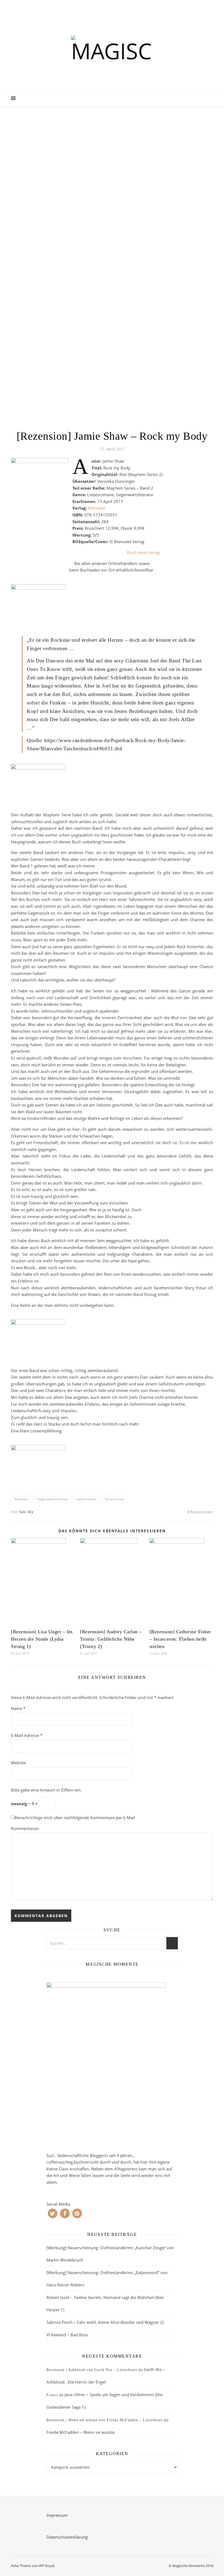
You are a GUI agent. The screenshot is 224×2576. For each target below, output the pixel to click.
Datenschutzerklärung (67, 2537)
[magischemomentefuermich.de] (112, 50)
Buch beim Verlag (143, 552)
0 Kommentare (200, 1512)
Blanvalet (96, 508)
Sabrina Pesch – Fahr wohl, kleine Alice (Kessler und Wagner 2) (105, 2322)
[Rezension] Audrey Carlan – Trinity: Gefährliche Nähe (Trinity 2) (111, 1639)
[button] (53, 2213)
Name (18, 1708)
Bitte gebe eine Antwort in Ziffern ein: (46, 1790)
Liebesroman (86, 1499)
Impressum (57, 2515)
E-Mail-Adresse (27, 1735)
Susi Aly (26, 1512)
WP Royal (46, 2566)
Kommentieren (25, 1828)
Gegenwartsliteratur (53, 1499)
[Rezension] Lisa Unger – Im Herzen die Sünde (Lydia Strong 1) (42, 1639)
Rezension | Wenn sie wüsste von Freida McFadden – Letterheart (105, 2420)
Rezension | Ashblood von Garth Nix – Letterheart (92, 2370)
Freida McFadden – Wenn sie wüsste (81, 2432)
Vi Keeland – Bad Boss (67, 2335)
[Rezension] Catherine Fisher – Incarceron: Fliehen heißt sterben (180, 1639)
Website (18, 1763)
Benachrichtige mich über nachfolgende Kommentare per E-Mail (75, 1818)
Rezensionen (115, 1499)
